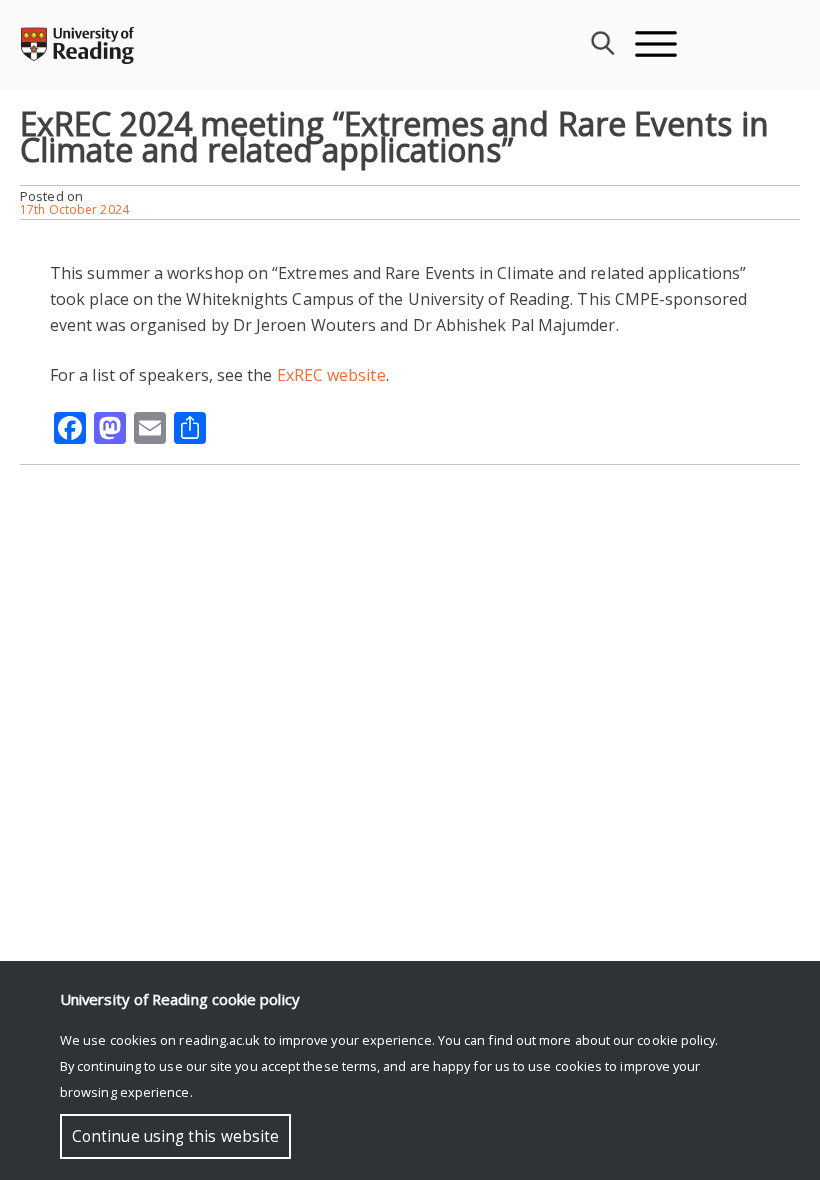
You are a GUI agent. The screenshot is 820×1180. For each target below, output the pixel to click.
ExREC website (331, 375)
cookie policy (676, 1040)
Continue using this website (175, 1136)
